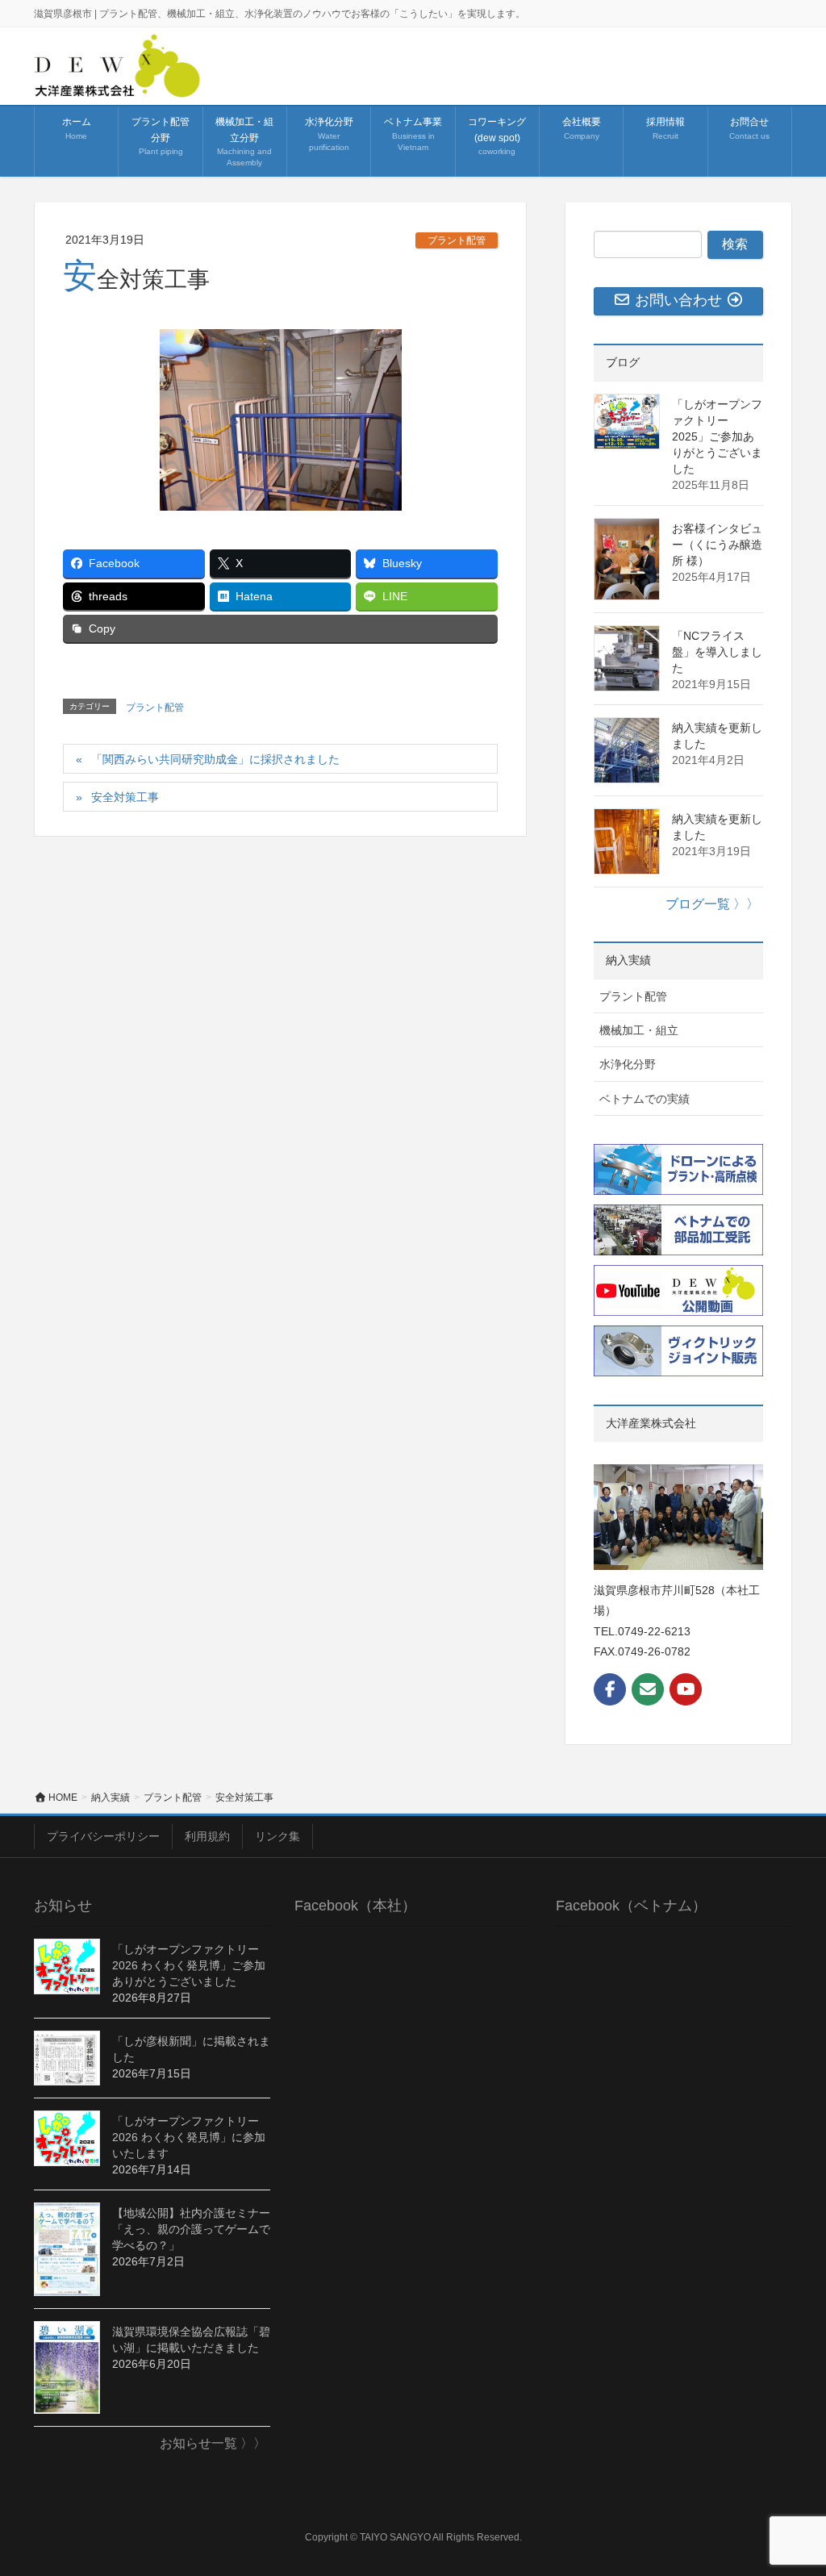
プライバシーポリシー (103, 1836)
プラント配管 (457, 240)
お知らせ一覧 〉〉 (213, 2443)
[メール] (648, 1689)
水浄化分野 (628, 1064)
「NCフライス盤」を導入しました (717, 652)
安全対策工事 (125, 797)
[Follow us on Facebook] (610, 1689)
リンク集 (277, 1836)
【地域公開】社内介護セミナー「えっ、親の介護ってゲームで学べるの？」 (191, 2229)
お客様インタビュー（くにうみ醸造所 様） (717, 545)
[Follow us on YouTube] (686, 1689)
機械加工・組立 (639, 1030)
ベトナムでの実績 (645, 1099)
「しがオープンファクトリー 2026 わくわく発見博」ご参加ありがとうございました (189, 1965)
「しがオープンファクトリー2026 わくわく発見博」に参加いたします (189, 2137)
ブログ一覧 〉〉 (712, 904)
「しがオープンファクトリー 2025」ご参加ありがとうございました (717, 436)
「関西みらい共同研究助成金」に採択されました (215, 759)
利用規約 (207, 1836)
